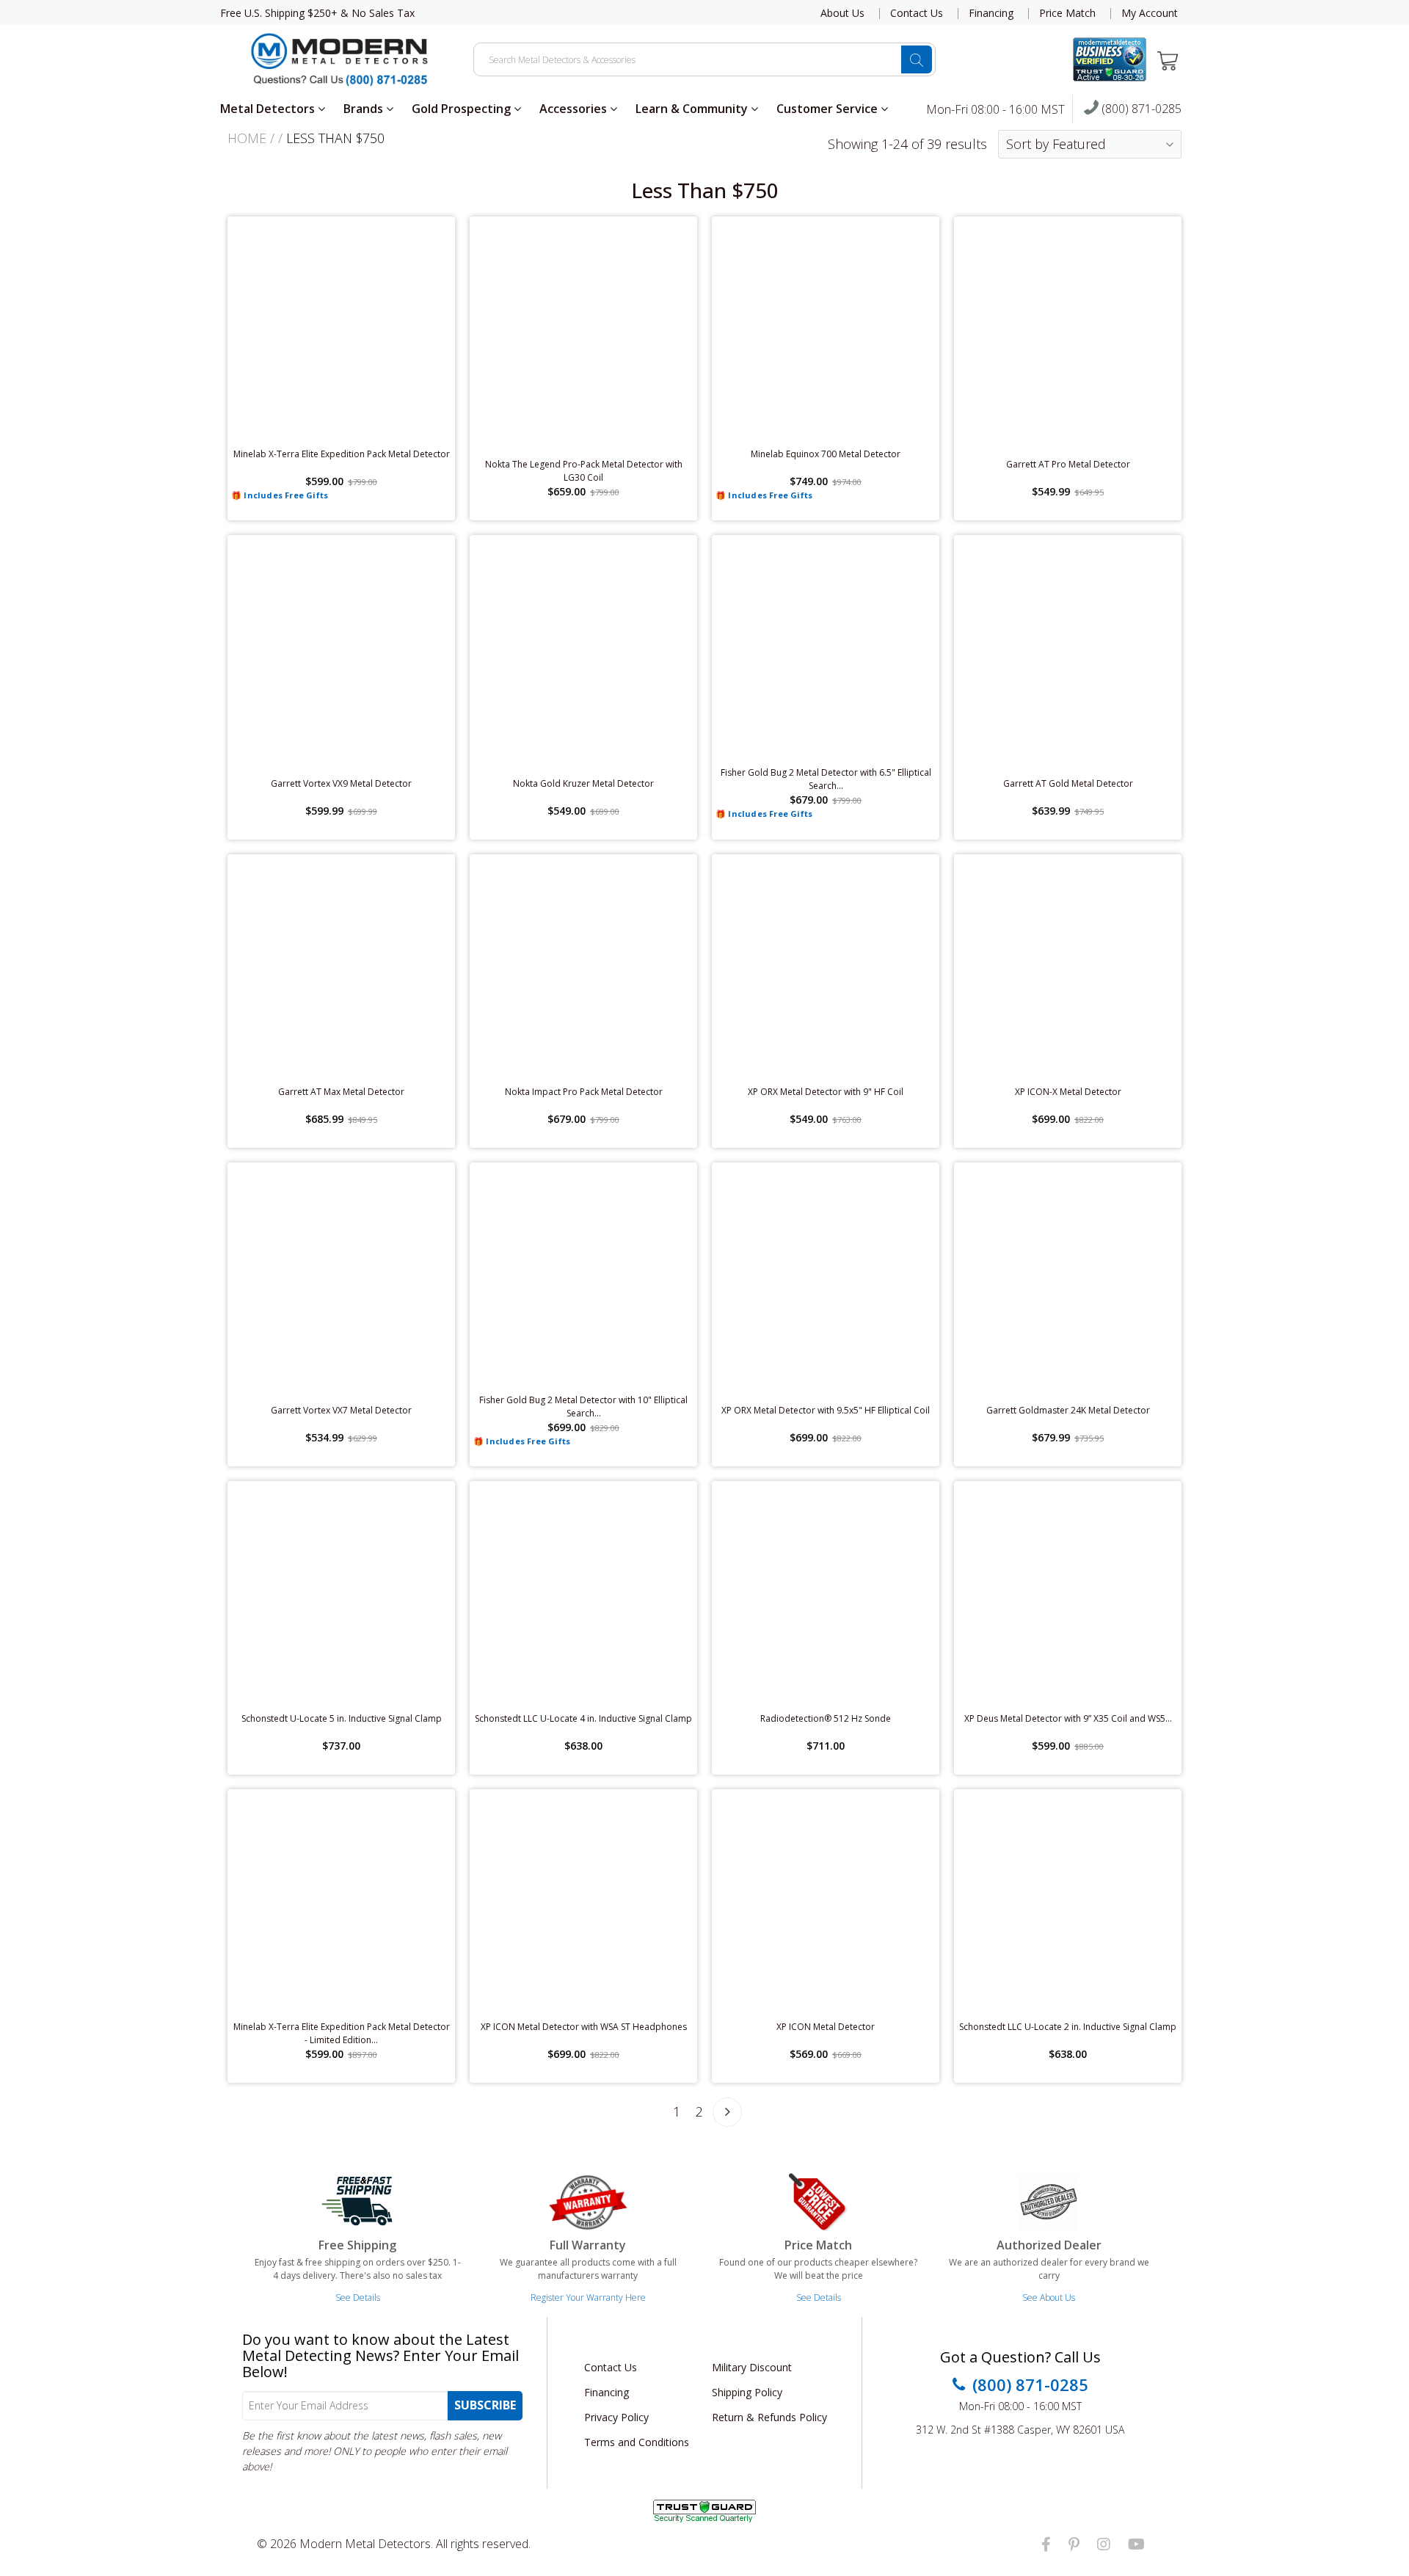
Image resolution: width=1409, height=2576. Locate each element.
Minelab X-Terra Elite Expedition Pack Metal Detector (342, 454)
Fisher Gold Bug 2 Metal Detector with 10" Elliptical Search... (583, 1407)
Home (247, 138)
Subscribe (485, 2405)
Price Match (1067, 13)
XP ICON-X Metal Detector (1068, 1092)
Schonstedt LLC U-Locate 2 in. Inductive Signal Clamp (1068, 2027)
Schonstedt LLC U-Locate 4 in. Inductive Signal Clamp (583, 1718)
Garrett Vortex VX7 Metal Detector (341, 1410)
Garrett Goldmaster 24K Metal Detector (1068, 1410)
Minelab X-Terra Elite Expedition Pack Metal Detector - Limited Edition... (342, 2033)
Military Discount (752, 2367)
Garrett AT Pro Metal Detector (1068, 464)
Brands (365, 109)
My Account (1150, 13)
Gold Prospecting (463, 109)
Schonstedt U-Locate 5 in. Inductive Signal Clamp (342, 1718)
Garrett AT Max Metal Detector (341, 1092)
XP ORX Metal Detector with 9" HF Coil (826, 1092)
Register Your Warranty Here (588, 2297)
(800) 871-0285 (1140, 109)
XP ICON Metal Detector (826, 2027)
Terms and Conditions (637, 2442)
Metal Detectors (269, 109)
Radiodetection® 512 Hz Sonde (826, 1718)
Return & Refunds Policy (769, 2417)
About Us (842, 13)
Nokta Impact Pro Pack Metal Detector (584, 1092)
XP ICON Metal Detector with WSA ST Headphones (584, 2027)
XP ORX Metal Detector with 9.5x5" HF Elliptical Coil (826, 1410)
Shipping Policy (747, 2392)
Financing (991, 13)
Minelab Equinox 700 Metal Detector (826, 454)
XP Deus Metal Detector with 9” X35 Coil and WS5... (1068, 1718)
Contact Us (917, 13)
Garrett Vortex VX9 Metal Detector (341, 783)
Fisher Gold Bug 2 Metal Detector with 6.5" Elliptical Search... (826, 779)
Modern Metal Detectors (365, 2544)
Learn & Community (693, 109)
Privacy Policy (616, 2417)
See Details (358, 2297)
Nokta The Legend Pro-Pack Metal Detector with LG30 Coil (584, 471)
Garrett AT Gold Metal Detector (1068, 783)
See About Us (1049, 2297)
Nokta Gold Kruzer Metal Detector (583, 783)
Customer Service (829, 109)
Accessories (575, 109)
